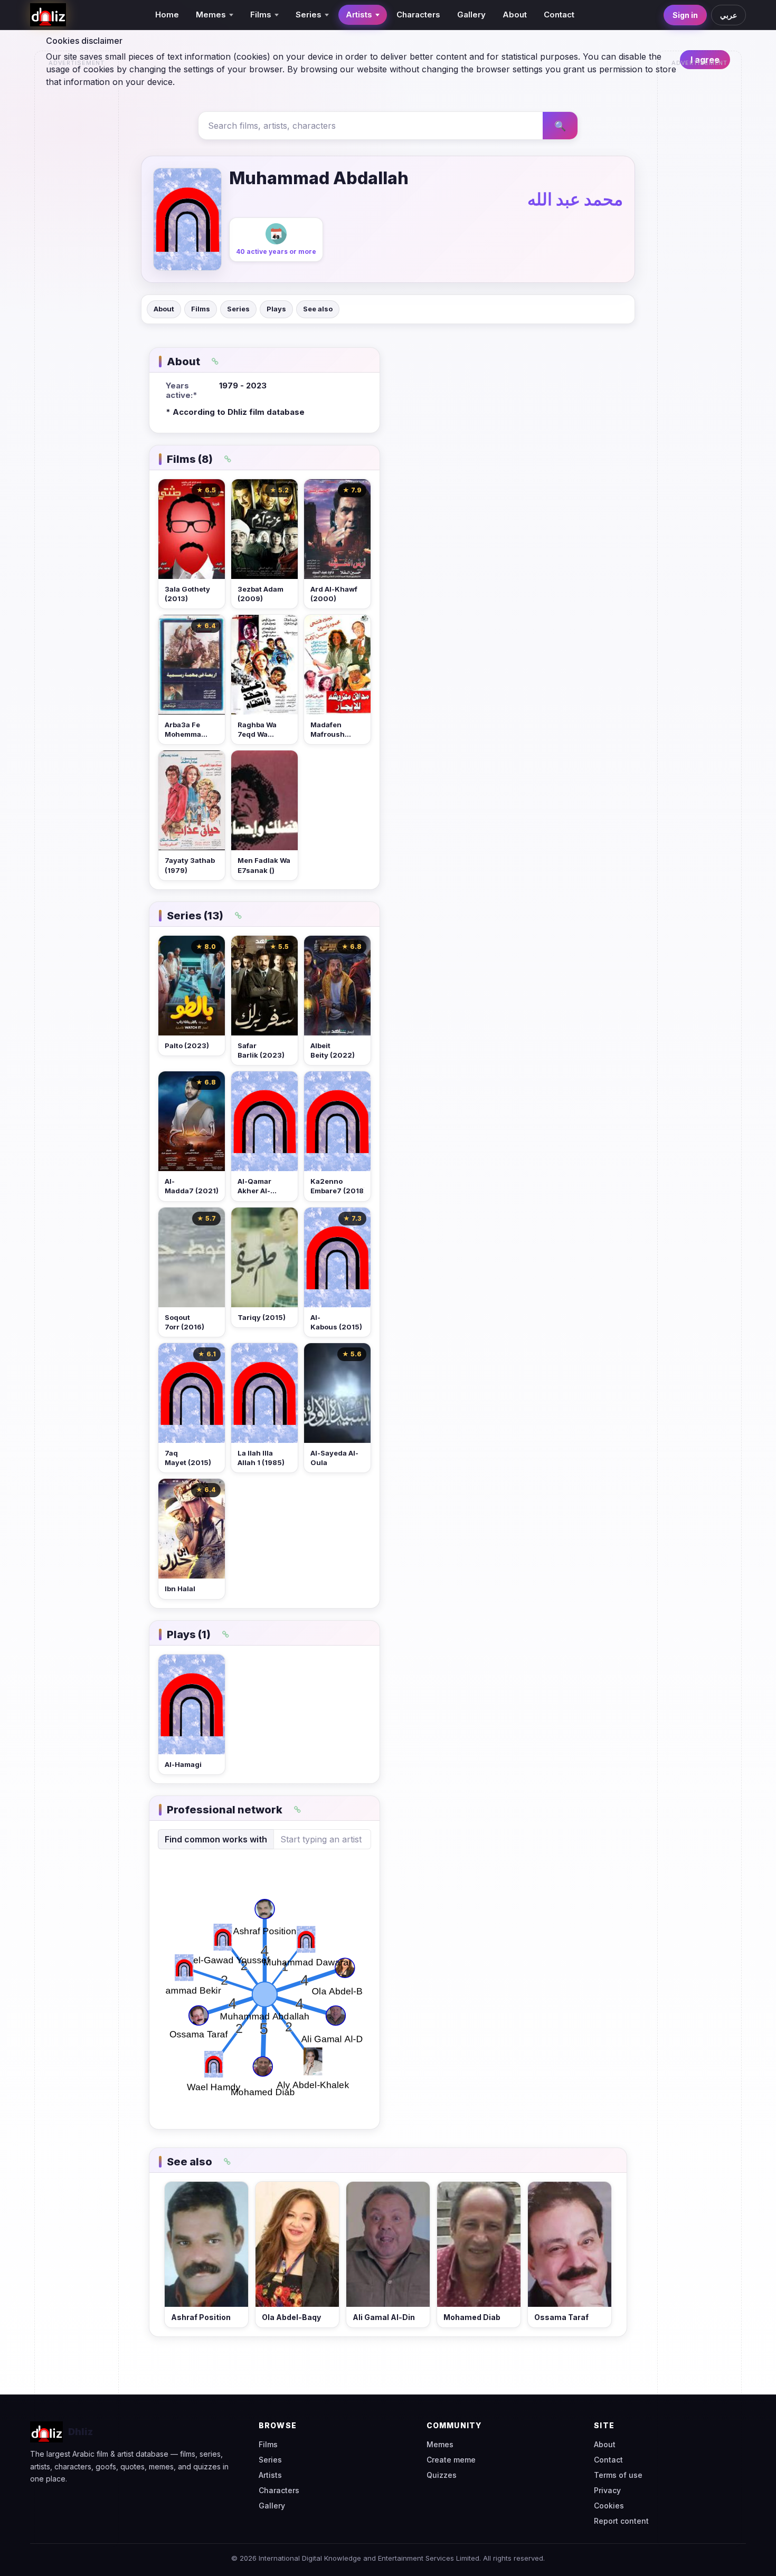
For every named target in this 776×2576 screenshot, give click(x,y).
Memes (440, 2444)
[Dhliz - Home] (48, 15)
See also (318, 309)
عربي (728, 15)
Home (167, 15)
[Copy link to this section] (215, 362)
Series (238, 309)
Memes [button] (211, 15)
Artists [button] (359, 15)
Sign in (685, 15)
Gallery (471, 15)
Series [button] (309, 15)
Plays (276, 309)
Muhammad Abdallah (319, 178)
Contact (559, 15)
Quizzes (442, 2475)
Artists (270, 2475)
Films (201, 309)
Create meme (451, 2460)
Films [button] (261, 15)
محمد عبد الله (575, 199)
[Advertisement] (77, 230)
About (515, 15)
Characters (418, 15)
